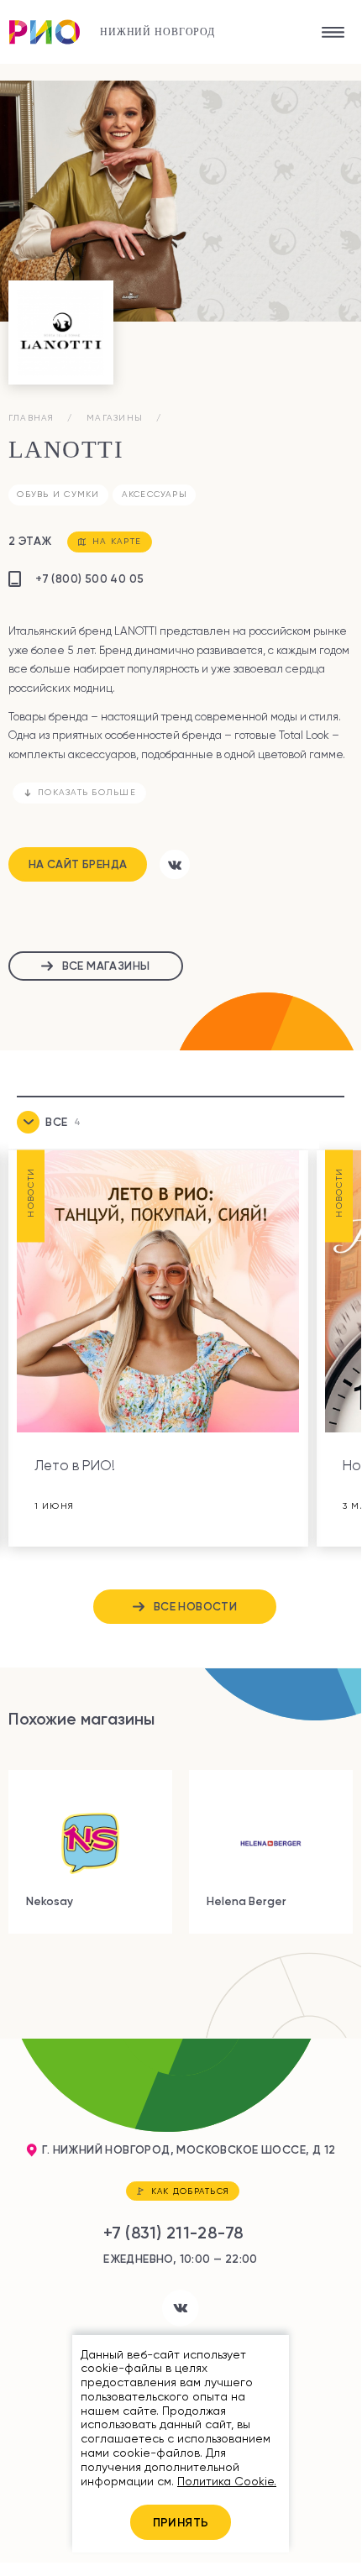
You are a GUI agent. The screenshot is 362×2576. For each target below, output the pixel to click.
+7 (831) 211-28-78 (173, 2233)
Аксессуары (155, 494)
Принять (181, 2522)
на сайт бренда (78, 864)
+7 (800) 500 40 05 (89, 579)
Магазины (115, 417)
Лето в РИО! (75, 1466)
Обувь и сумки (58, 494)
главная (31, 417)
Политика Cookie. (227, 2481)
